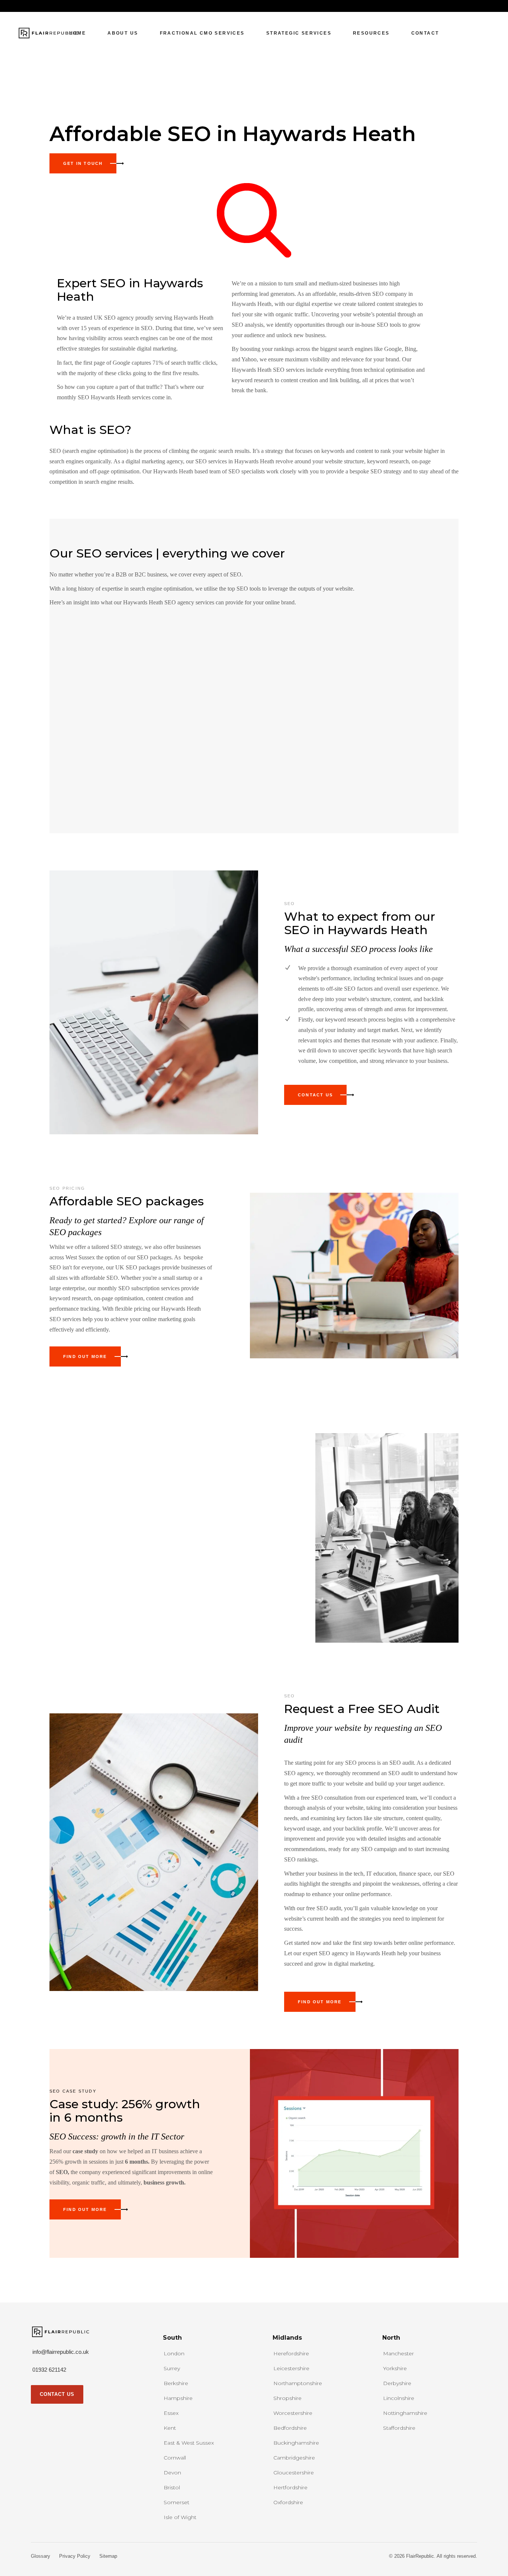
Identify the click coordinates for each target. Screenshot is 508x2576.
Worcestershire (293, 2413)
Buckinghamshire (296, 2443)
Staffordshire (399, 2428)
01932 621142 (49, 2370)
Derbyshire (397, 2383)
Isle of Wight (180, 2517)
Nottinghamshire (405, 2413)
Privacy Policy (75, 2556)
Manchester (398, 2353)
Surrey (172, 2368)
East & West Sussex (189, 2443)
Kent (170, 2428)
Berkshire (176, 2383)
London (174, 2353)
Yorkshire (395, 2368)
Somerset (176, 2502)
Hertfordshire (290, 2487)
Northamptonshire (298, 2383)
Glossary (41, 2556)
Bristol (172, 2487)
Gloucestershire (294, 2473)
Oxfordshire (288, 2502)
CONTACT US (57, 2394)
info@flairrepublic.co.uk (61, 2352)
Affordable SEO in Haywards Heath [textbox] (233, 134)
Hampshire (178, 2398)
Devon (172, 2473)
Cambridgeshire (294, 2458)
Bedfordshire (290, 2428)
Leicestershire (291, 2368)
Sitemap (108, 2556)
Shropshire (287, 2398)
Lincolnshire (399, 2398)
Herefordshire (291, 2353)
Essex (171, 2413)
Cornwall (175, 2458)
